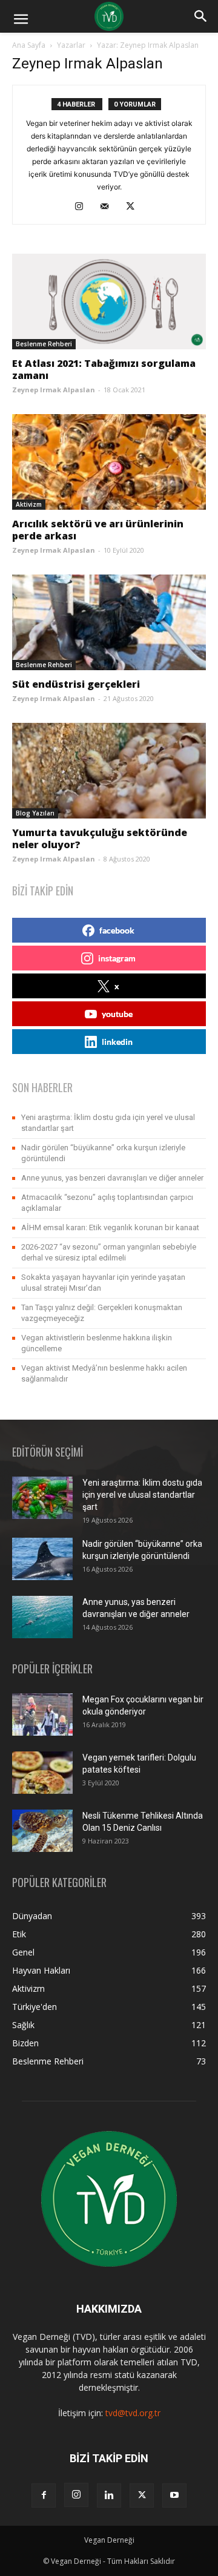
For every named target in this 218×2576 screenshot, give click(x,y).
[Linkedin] (109, 2495)
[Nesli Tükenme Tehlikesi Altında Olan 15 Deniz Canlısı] (42, 1831)
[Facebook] (44, 2495)
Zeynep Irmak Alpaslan (54, 390)
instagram (117, 958)
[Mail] (109, 207)
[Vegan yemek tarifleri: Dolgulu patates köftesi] (42, 1773)
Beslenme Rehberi (44, 344)
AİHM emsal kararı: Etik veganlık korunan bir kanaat (110, 1227)
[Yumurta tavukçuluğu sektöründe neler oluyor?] (109, 771)
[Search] (201, 16)
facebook (117, 930)
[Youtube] (174, 2495)
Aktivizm (29, 504)
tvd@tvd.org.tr (133, 2413)
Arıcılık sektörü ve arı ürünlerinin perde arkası (98, 530)
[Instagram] (84, 207)
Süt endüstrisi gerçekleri (76, 684)
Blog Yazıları (35, 813)
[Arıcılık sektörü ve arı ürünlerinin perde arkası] (109, 462)
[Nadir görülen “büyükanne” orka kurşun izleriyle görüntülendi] (42, 1559)
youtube (117, 1014)
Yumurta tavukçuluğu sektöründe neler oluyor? (100, 838)
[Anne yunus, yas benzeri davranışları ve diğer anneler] (42, 1617)
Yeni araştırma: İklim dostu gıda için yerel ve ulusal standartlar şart (142, 1495)
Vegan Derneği (109, 2540)
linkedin (117, 1042)
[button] (21, 19)
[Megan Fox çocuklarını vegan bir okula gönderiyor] (42, 1715)
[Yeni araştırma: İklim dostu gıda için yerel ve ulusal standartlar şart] (42, 1498)
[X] (135, 207)
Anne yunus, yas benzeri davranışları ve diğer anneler (112, 1178)
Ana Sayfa (29, 45)
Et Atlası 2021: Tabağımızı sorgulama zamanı (104, 369)
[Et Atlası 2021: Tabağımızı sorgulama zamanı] (109, 301)
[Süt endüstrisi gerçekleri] (109, 622)
